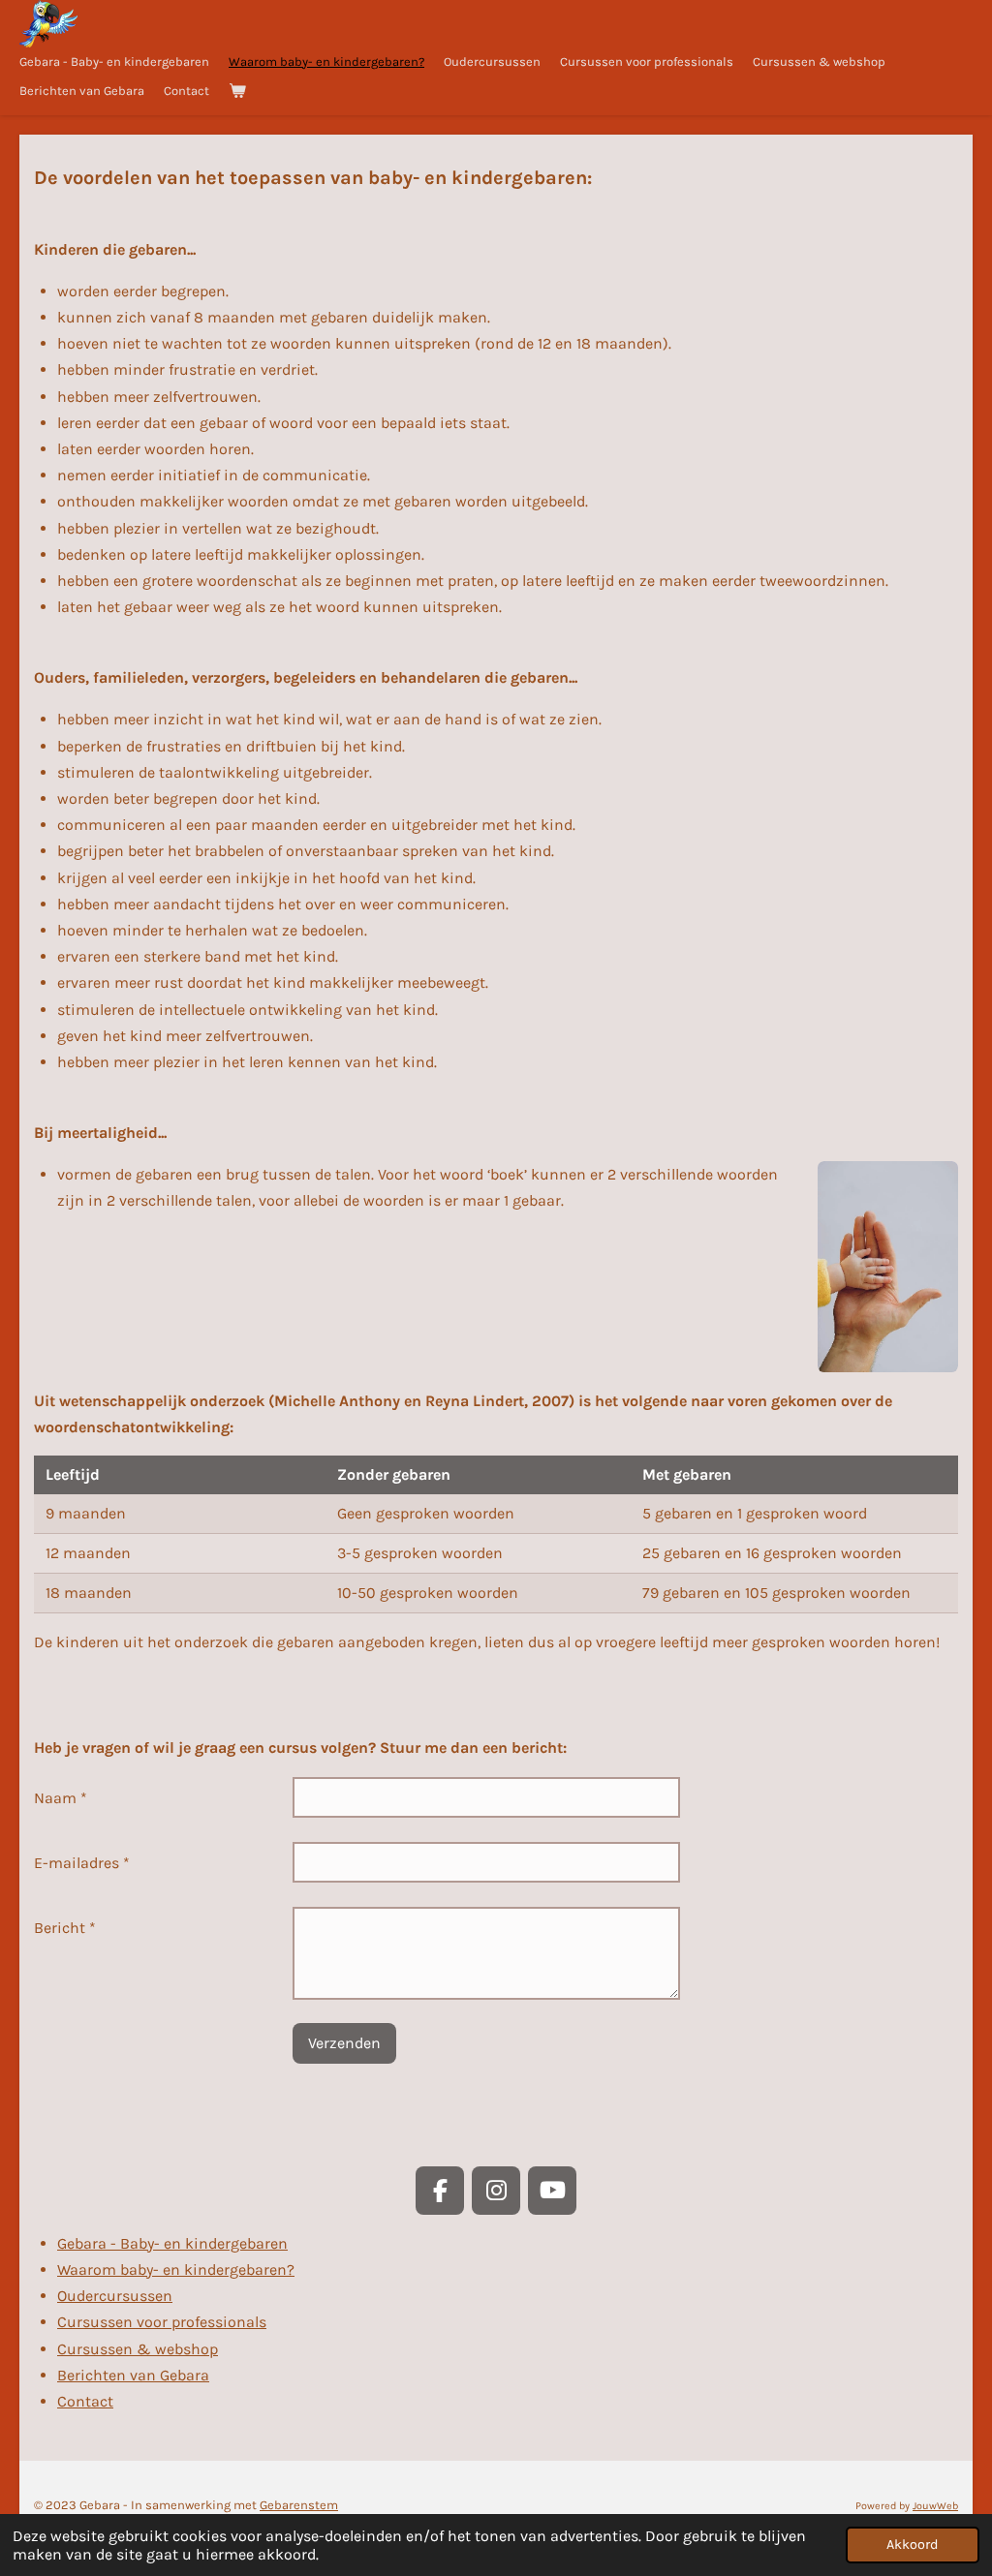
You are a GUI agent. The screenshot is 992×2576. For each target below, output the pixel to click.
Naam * (61, 1798)
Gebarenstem (299, 2505)
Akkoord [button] (913, 2545)
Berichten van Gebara (133, 2375)
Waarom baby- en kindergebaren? (176, 2269)
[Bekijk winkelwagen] (237, 91)
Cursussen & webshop (138, 2349)
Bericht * (65, 1928)
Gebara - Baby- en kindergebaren (172, 2243)
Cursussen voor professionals (162, 2322)
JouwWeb (935, 2506)
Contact (85, 2401)
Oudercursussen (115, 2296)
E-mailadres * (82, 1863)
